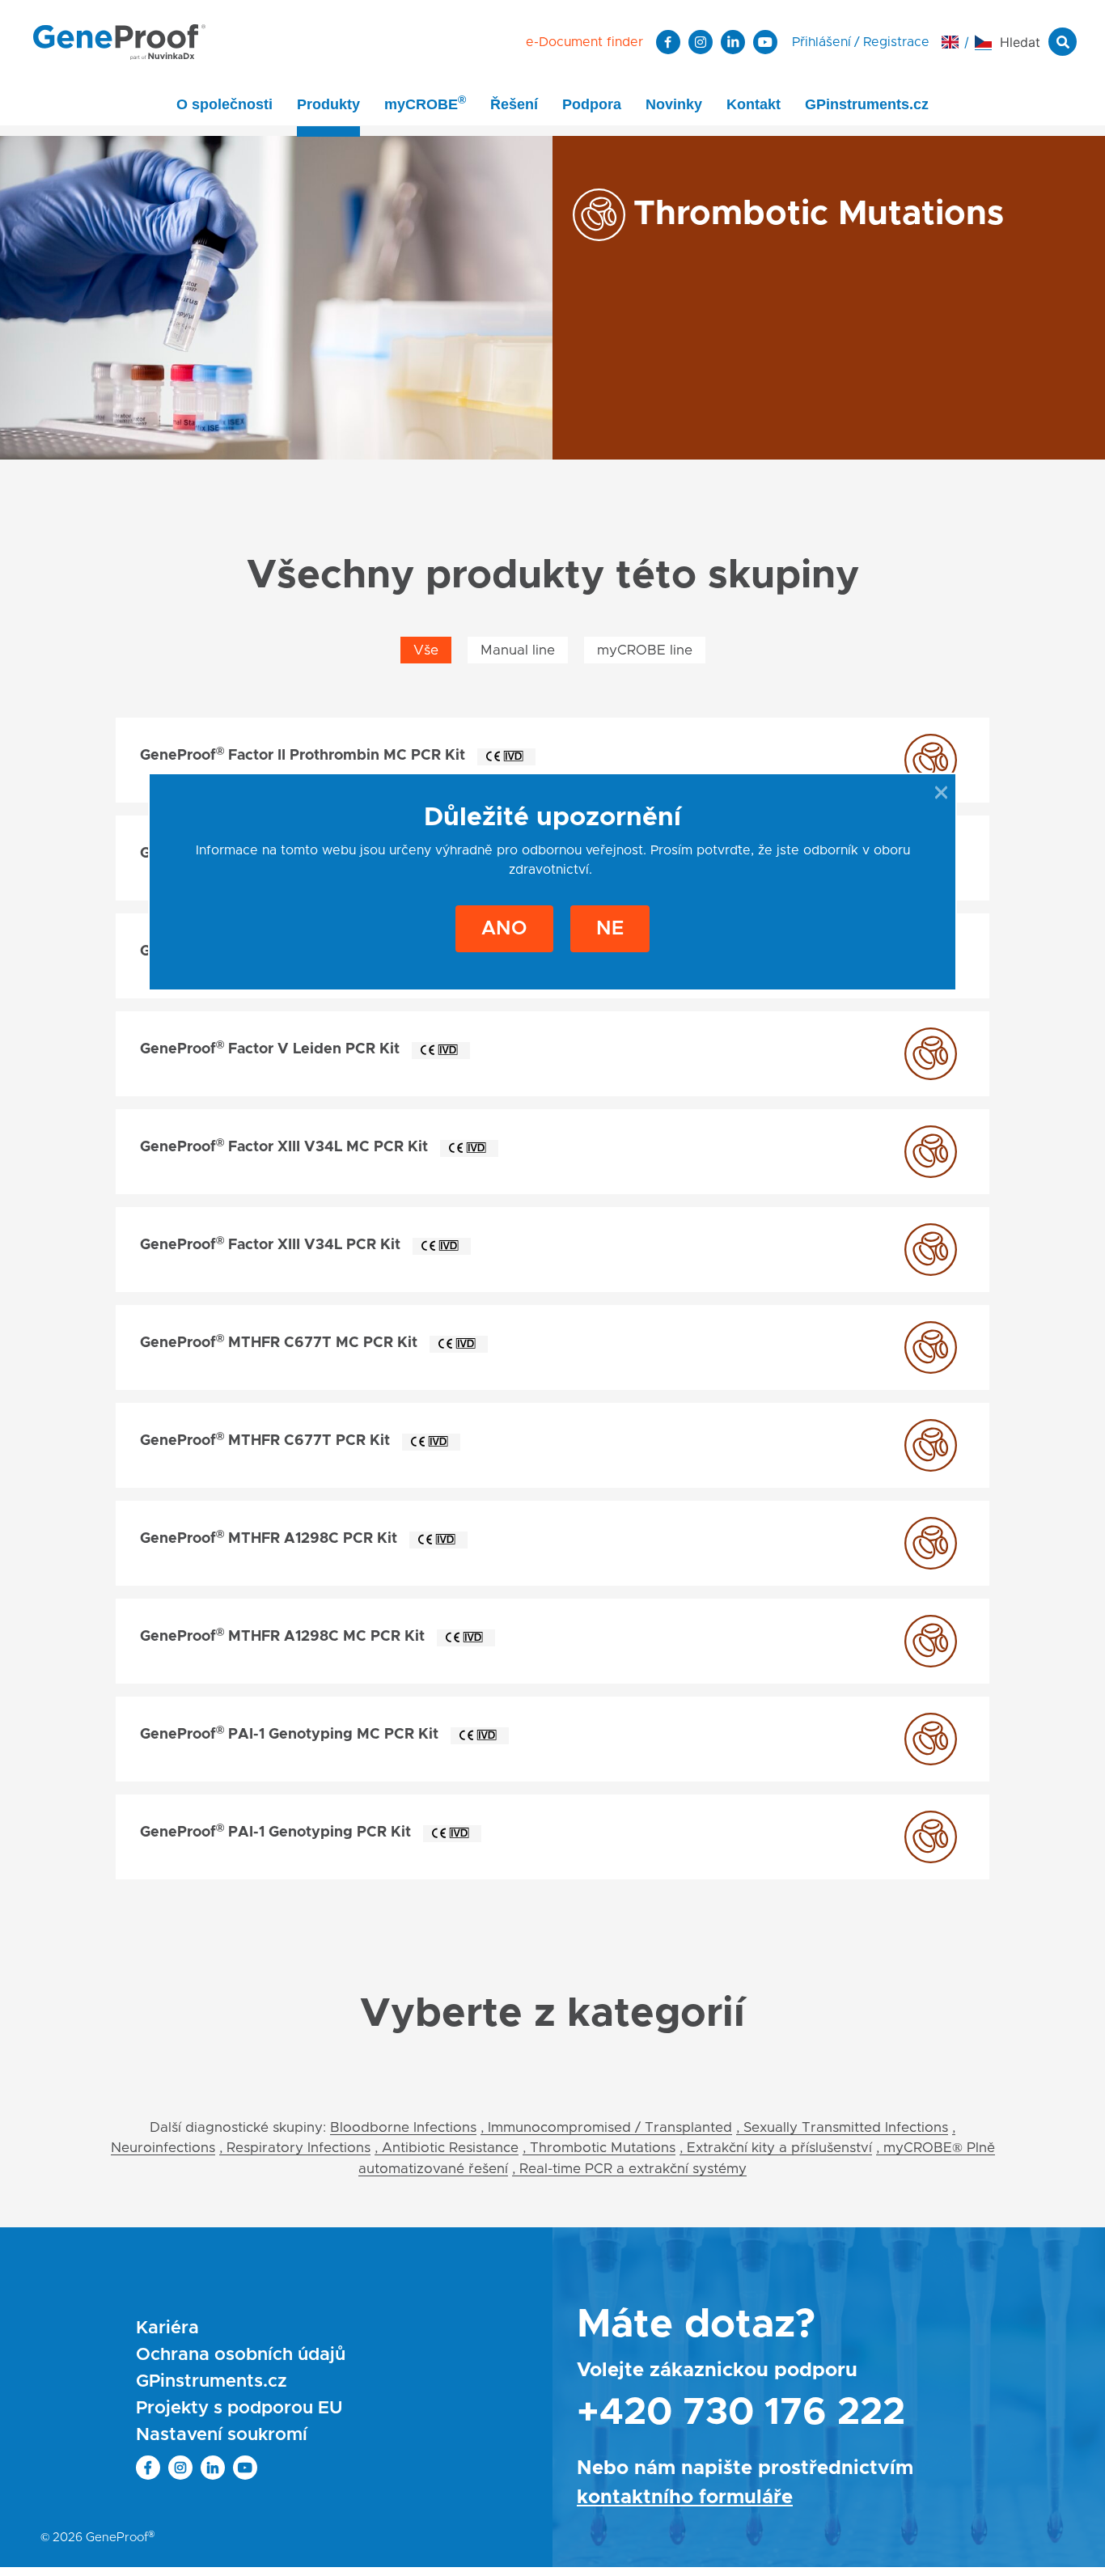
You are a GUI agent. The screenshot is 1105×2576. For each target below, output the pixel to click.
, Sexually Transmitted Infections (842, 2127)
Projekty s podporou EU (239, 2409)
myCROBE (425, 103)
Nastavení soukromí (222, 2435)
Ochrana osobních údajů (241, 2355)
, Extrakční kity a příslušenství (776, 2148)
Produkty (328, 104)
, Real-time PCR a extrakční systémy (629, 2169)
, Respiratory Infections (295, 2148)
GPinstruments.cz (867, 104)
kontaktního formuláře (685, 2498)
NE (610, 929)
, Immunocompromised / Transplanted (606, 2127)
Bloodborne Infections (403, 2127)
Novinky (674, 104)
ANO (504, 929)
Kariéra (167, 2328)
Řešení (514, 104)
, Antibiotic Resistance (447, 2148)
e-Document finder (584, 42)
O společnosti (224, 104)
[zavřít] (941, 792)
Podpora (592, 104)
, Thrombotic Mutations (599, 2148)
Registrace (896, 42)
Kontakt (754, 104)
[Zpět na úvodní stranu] (119, 41)
